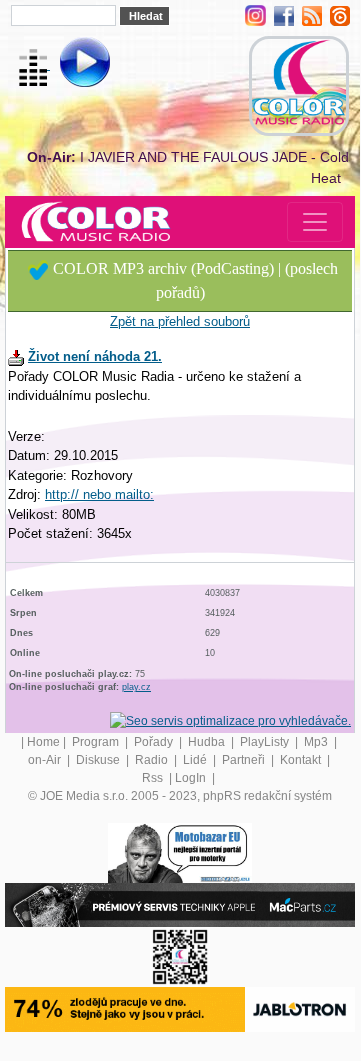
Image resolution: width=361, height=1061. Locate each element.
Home (43, 742)
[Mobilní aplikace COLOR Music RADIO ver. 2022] (180, 957)
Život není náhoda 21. (95, 356)
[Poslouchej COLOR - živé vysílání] (68, 65)
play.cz (136, 687)
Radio (153, 760)
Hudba (208, 742)
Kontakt (302, 760)
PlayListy (266, 742)
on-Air (46, 760)
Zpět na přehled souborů (180, 321)
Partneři (245, 760)
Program (97, 742)
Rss (154, 778)
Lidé (196, 760)
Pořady (155, 742)
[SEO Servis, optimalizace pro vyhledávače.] (230, 720)
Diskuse (99, 760)
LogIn (192, 778)
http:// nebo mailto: (99, 494)
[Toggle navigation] (315, 222)
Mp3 (317, 742)
